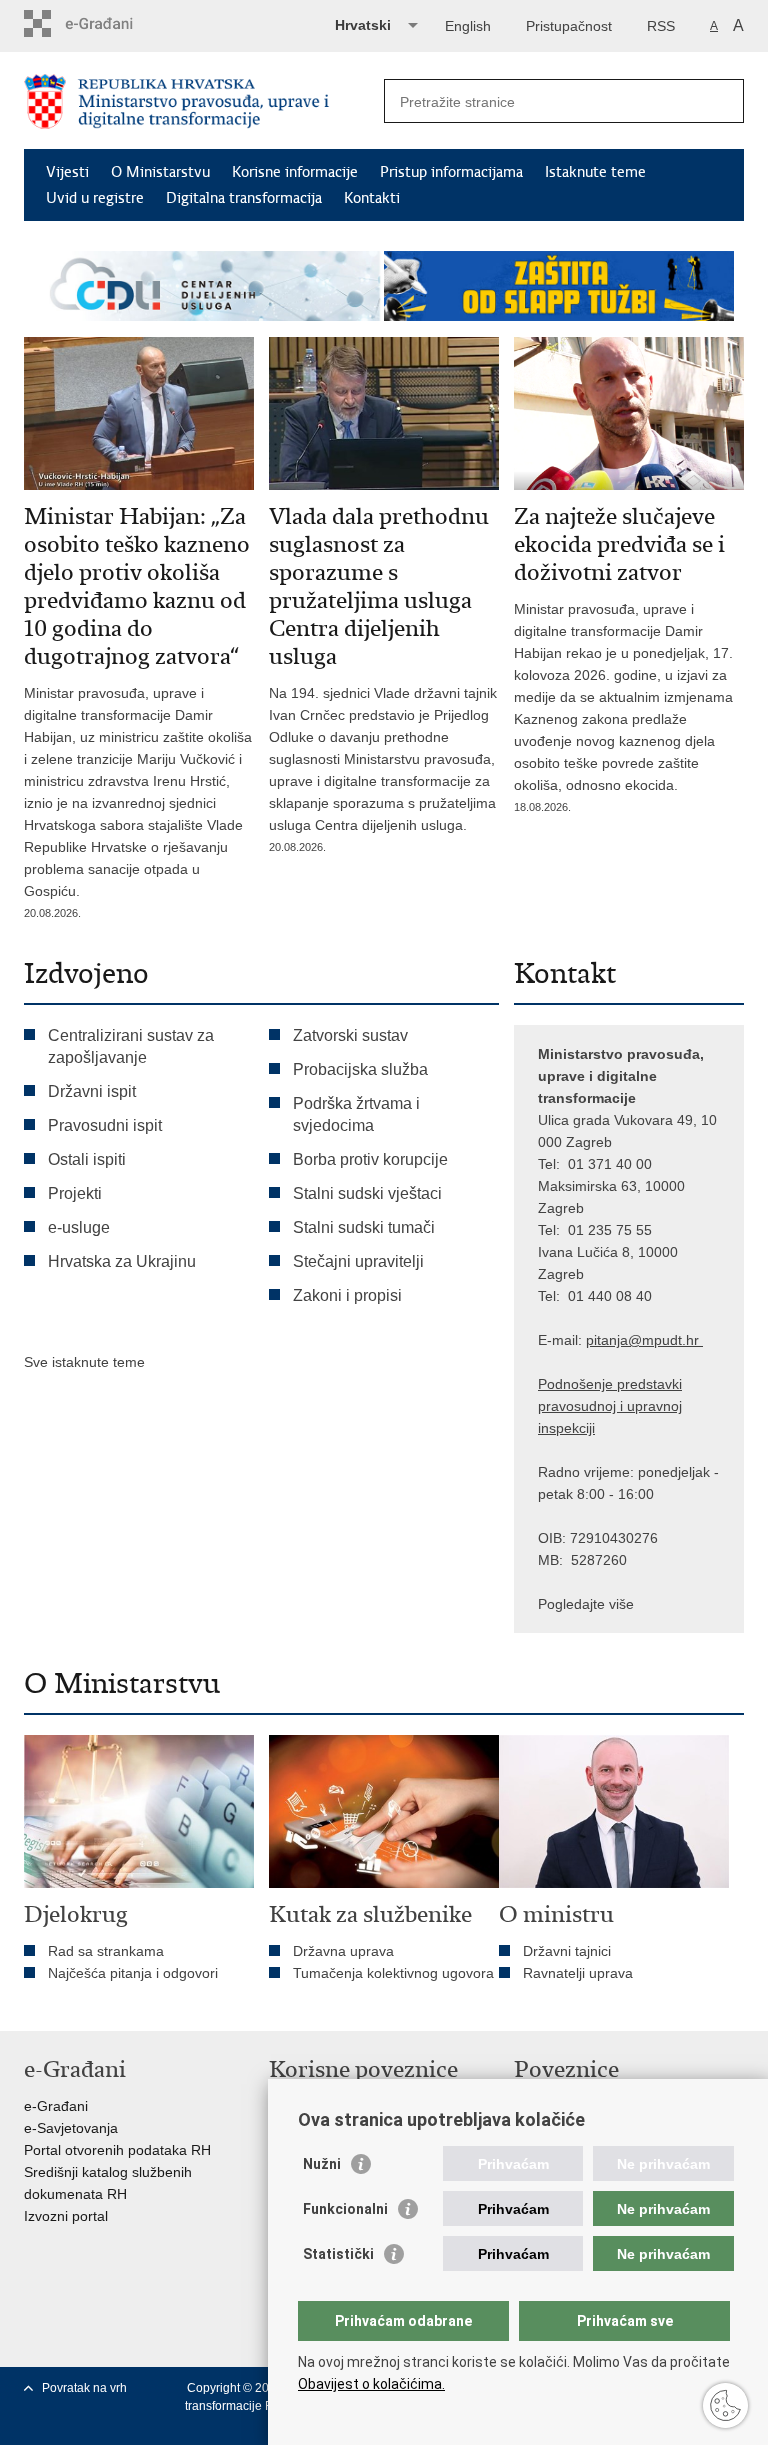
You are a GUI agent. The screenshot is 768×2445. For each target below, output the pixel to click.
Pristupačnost (569, 26)
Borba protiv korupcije (370, 1159)
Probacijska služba (360, 1069)
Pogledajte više (586, 1604)
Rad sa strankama (106, 1951)
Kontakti (372, 198)
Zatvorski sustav (350, 1035)
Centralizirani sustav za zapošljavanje (131, 1046)
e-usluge (79, 1227)
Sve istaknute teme (84, 1362)
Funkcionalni (345, 2209)
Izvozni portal (66, 2216)
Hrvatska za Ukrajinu (122, 1261)
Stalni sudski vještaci (369, 1193)
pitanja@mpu (628, 1340)
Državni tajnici (567, 1951)
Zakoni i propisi (347, 1295)
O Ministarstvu (160, 172)
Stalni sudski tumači (364, 1227)
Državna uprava (343, 1951)
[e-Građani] (109, 23)
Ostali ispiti (87, 1159)
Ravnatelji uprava (578, 1973)
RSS (661, 26)
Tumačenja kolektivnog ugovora (393, 1973)
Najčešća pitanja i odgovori (133, 1973)
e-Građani (56, 2106)
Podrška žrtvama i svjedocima (356, 1114)
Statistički (338, 2254)
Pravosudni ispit (105, 1125)
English (468, 26)
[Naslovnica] (204, 101)
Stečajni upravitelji (358, 1261)
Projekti (75, 1193)
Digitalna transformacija (244, 198)
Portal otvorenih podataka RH (117, 2150)
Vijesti (67, 172)
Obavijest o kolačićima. (371, 2384)
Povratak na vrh (84, 2388)
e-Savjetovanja (71, 2128)
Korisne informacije (295, 172)
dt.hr (684, 1340)
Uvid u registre (95, 198)
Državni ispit (92, 1091)
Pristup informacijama (451, 172)
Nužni (322, 2164)
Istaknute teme (595, 172)
